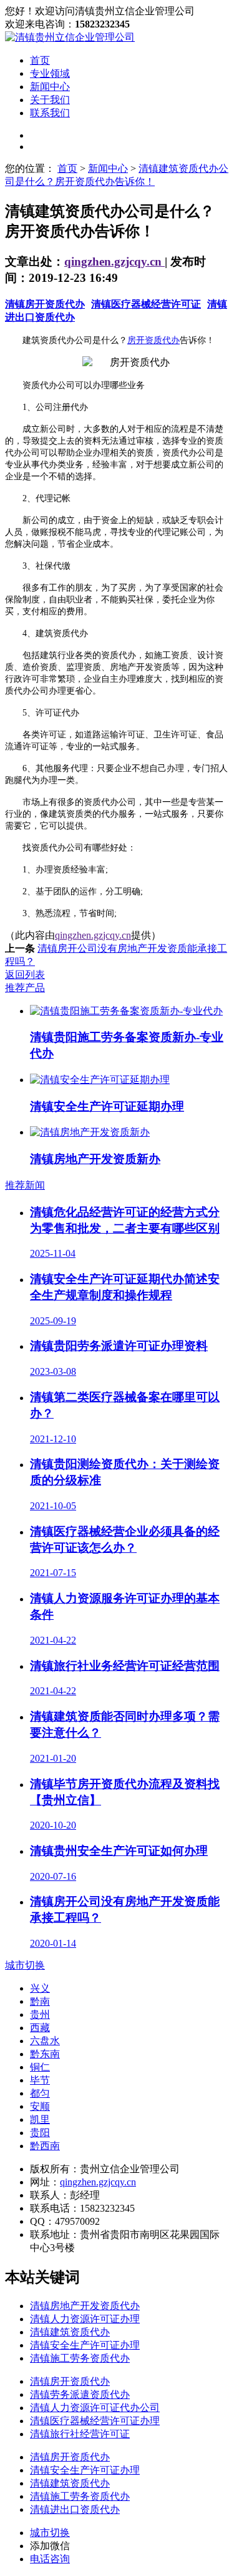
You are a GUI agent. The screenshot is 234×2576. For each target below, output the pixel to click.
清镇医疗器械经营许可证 (146, 304)
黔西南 (45, 2146)
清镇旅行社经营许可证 (80, 2434)
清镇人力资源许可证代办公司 (95, 2408)
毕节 (40, 2080)
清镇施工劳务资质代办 (80, 2358)
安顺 (40, 2106)
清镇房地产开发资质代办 (85, 2306)
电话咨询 (50, 2559)
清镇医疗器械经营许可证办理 (95, 2421)
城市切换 (25, 1965)
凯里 (40, 2119)
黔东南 (45, 2054)
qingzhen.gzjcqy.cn (115, 262)
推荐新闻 (25, 1185)
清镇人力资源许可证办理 (85, 2319)
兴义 (40, 1988)
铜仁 (40, 2067)
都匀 (40, 2093)
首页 (40, 60)
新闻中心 (50, 87)
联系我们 (50, 113)
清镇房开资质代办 (45, 304)
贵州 (40, 2014)
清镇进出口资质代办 (75, 2509)
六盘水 (45, 2041)
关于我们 (50, 100)
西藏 (40, 2028)
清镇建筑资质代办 (70, 2332)
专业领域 (50, 73)
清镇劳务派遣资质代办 (80, 2394)
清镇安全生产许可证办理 (85, 2345)
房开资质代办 (154, 340)
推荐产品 (25, 988)
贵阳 (40, 2133)
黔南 (40, 2001)
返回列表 (25, 975)
